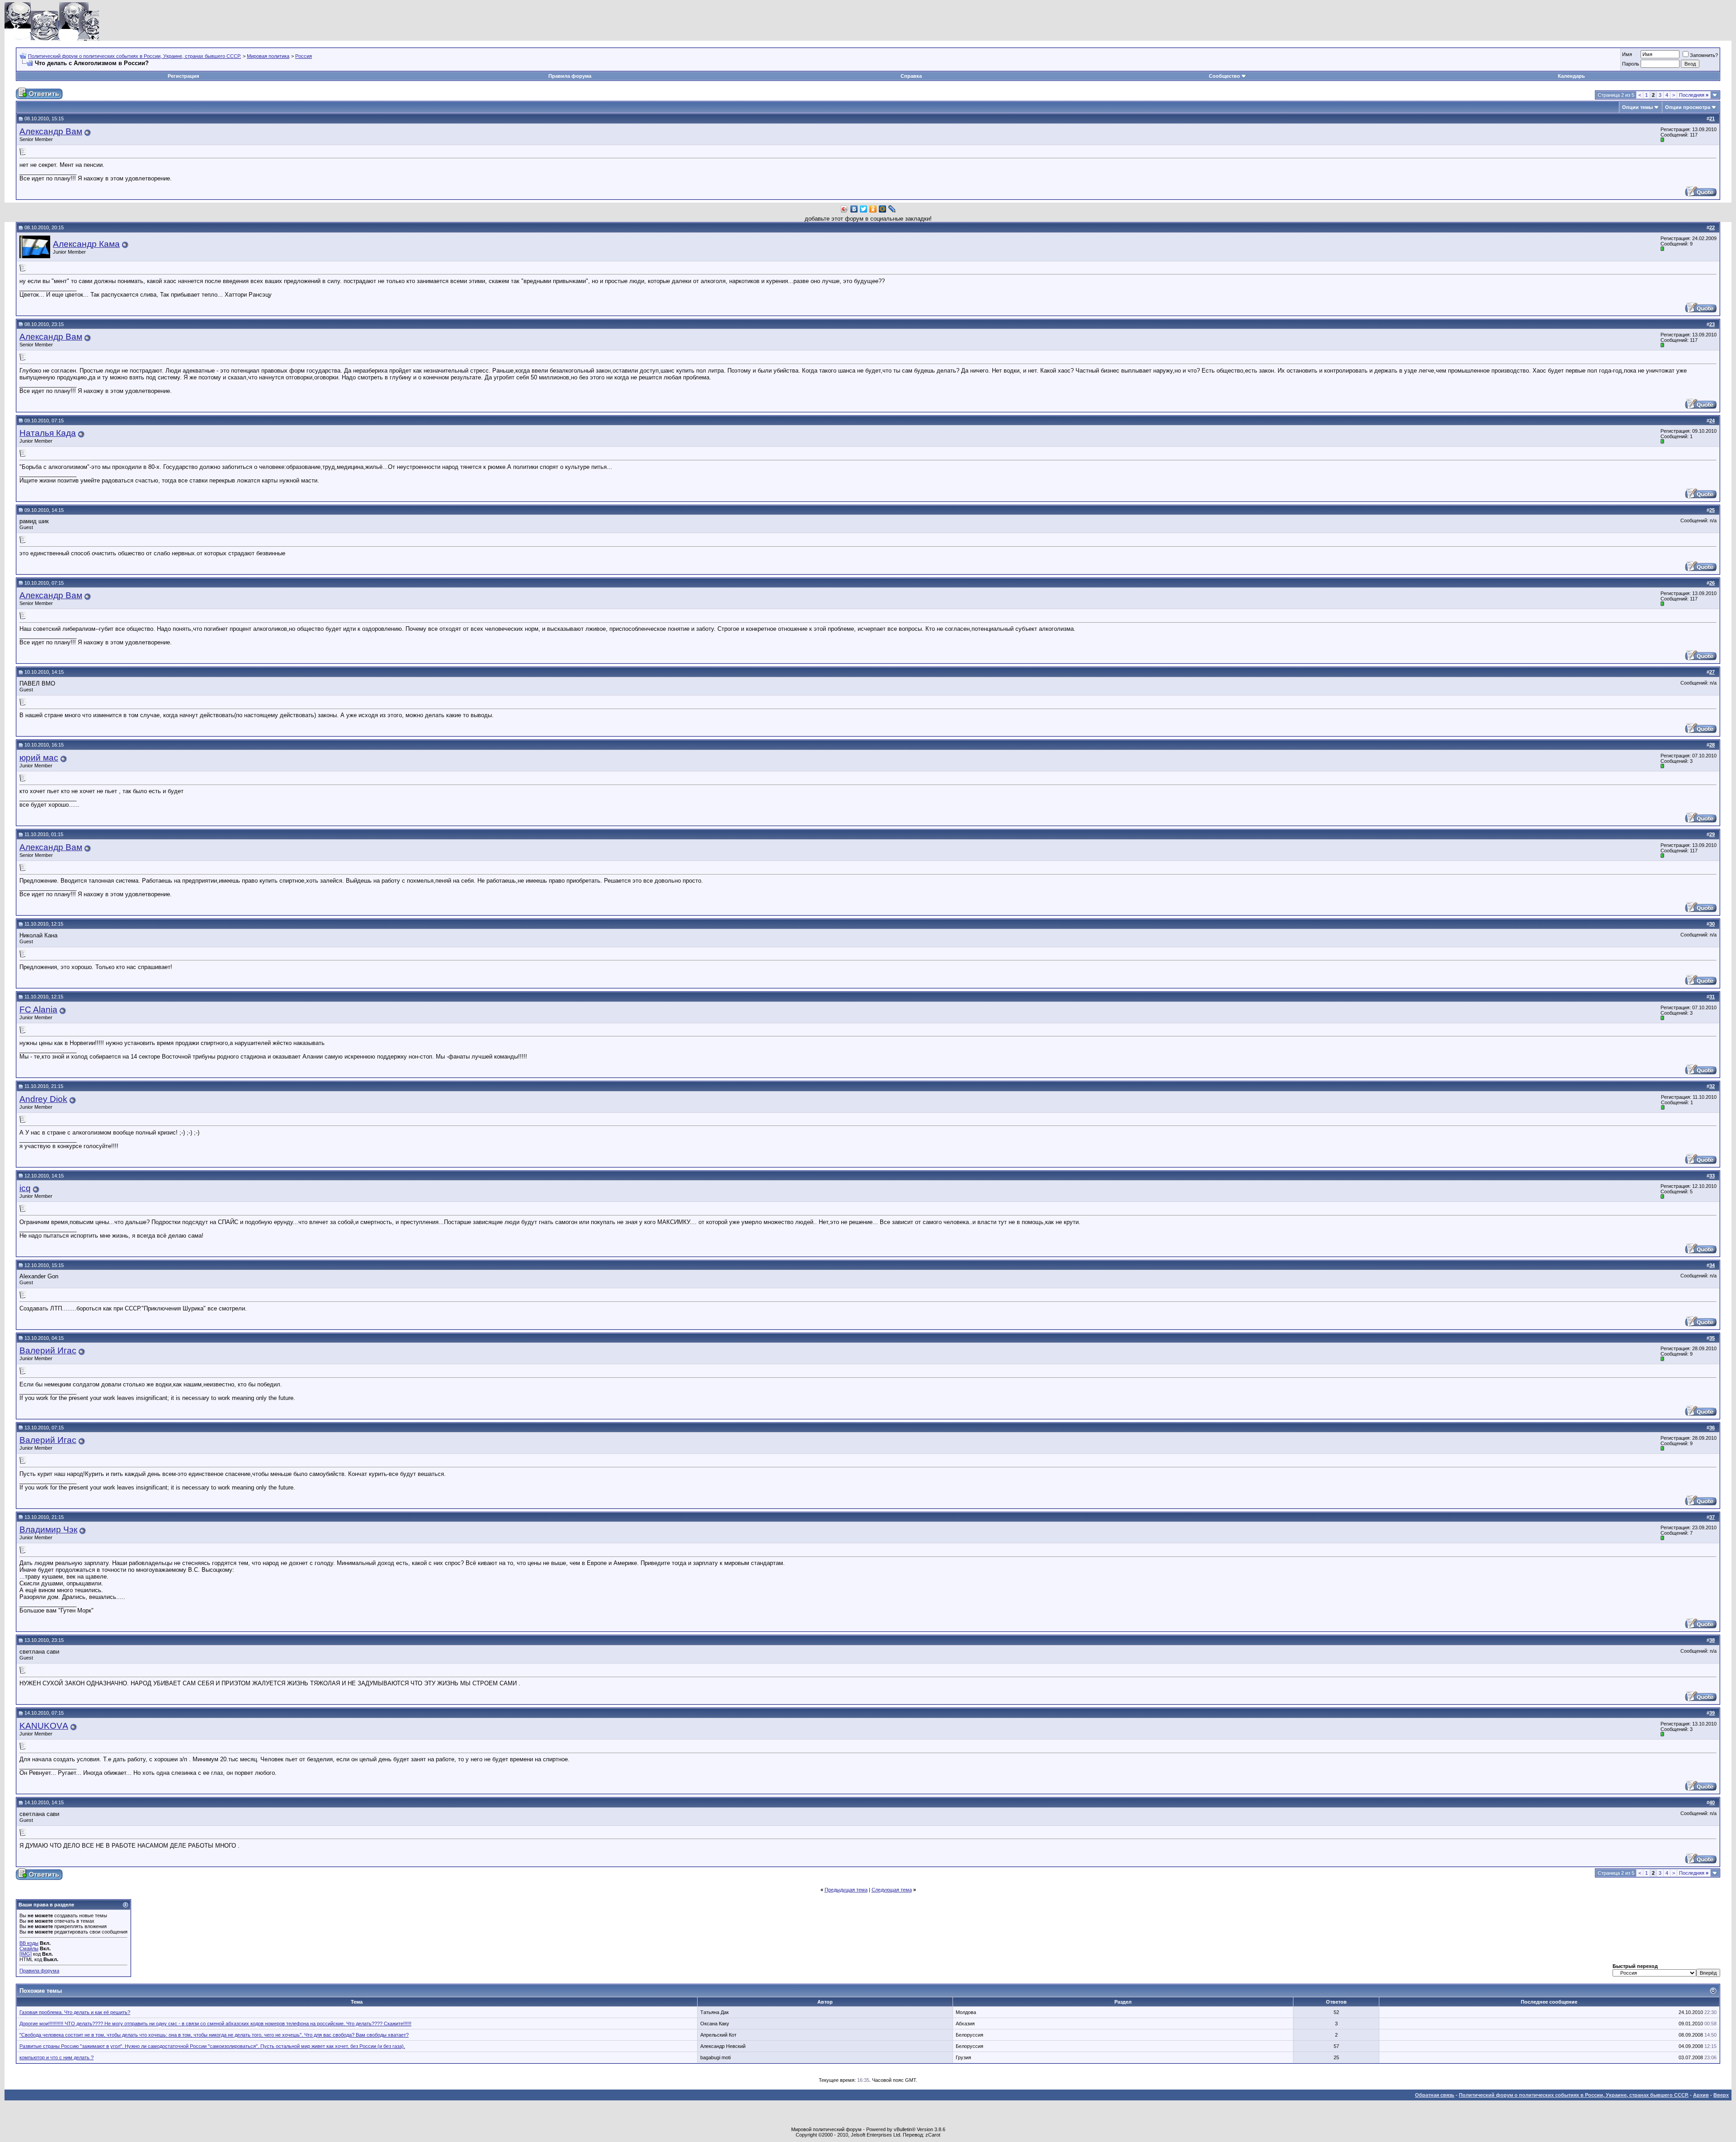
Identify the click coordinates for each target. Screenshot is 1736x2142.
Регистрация (183, 76)
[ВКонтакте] (854, 209)
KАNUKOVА (44, 1726)
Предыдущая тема (846, 1890)
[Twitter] (864, 209)
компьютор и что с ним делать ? (57, 2057)
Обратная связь (1435, 2095)
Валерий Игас (48, 1350)
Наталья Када (48, 433)
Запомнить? (1704, 55)
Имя (1627, 54)
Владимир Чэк (48, 1530)
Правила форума (570, 76)
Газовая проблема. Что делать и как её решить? (75, 2012)
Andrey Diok (43, 1099)
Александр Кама (86, 244)
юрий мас (39, 758)
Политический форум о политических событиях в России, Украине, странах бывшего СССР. (134, 56)
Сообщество (1224, 76)
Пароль (1631, 64)
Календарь (1571, 76)
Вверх (1721, 2095)
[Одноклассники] (873, 209)
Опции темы (1637, 107)
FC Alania (38, 1010)
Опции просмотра (1688, 107)
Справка (911, 76)
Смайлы (29, 1948)
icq (25, 1188)
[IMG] (26, 1954)
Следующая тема (892, 1890)
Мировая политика (268, 56)
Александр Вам (51, 131)
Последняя (1694, 95)
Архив (1701, 2095)
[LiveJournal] (892, 209)
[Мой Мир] (883, 209)
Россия (304, 56)
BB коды (29, 1943)
